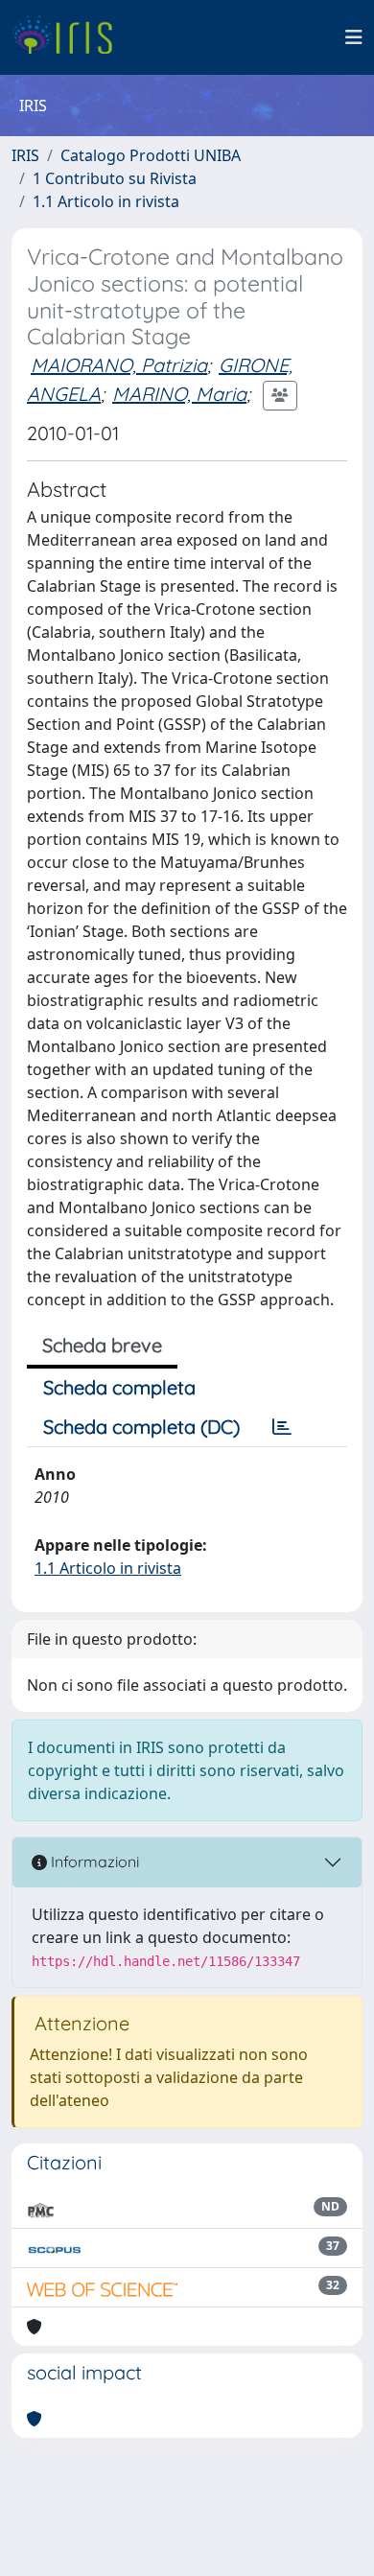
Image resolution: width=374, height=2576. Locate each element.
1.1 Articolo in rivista (106, 201)
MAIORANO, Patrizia (119, 365)
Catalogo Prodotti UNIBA (151, 155)
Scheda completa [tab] (119, 1387)
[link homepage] (70, 37)
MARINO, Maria (179, 394)
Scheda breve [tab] (102, 1345)
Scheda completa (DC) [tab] (141, 1427)
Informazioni (93, 1862)
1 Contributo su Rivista (115, 178)
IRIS (25, 155)
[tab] (282, 1427)
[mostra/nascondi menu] (354, 37)
